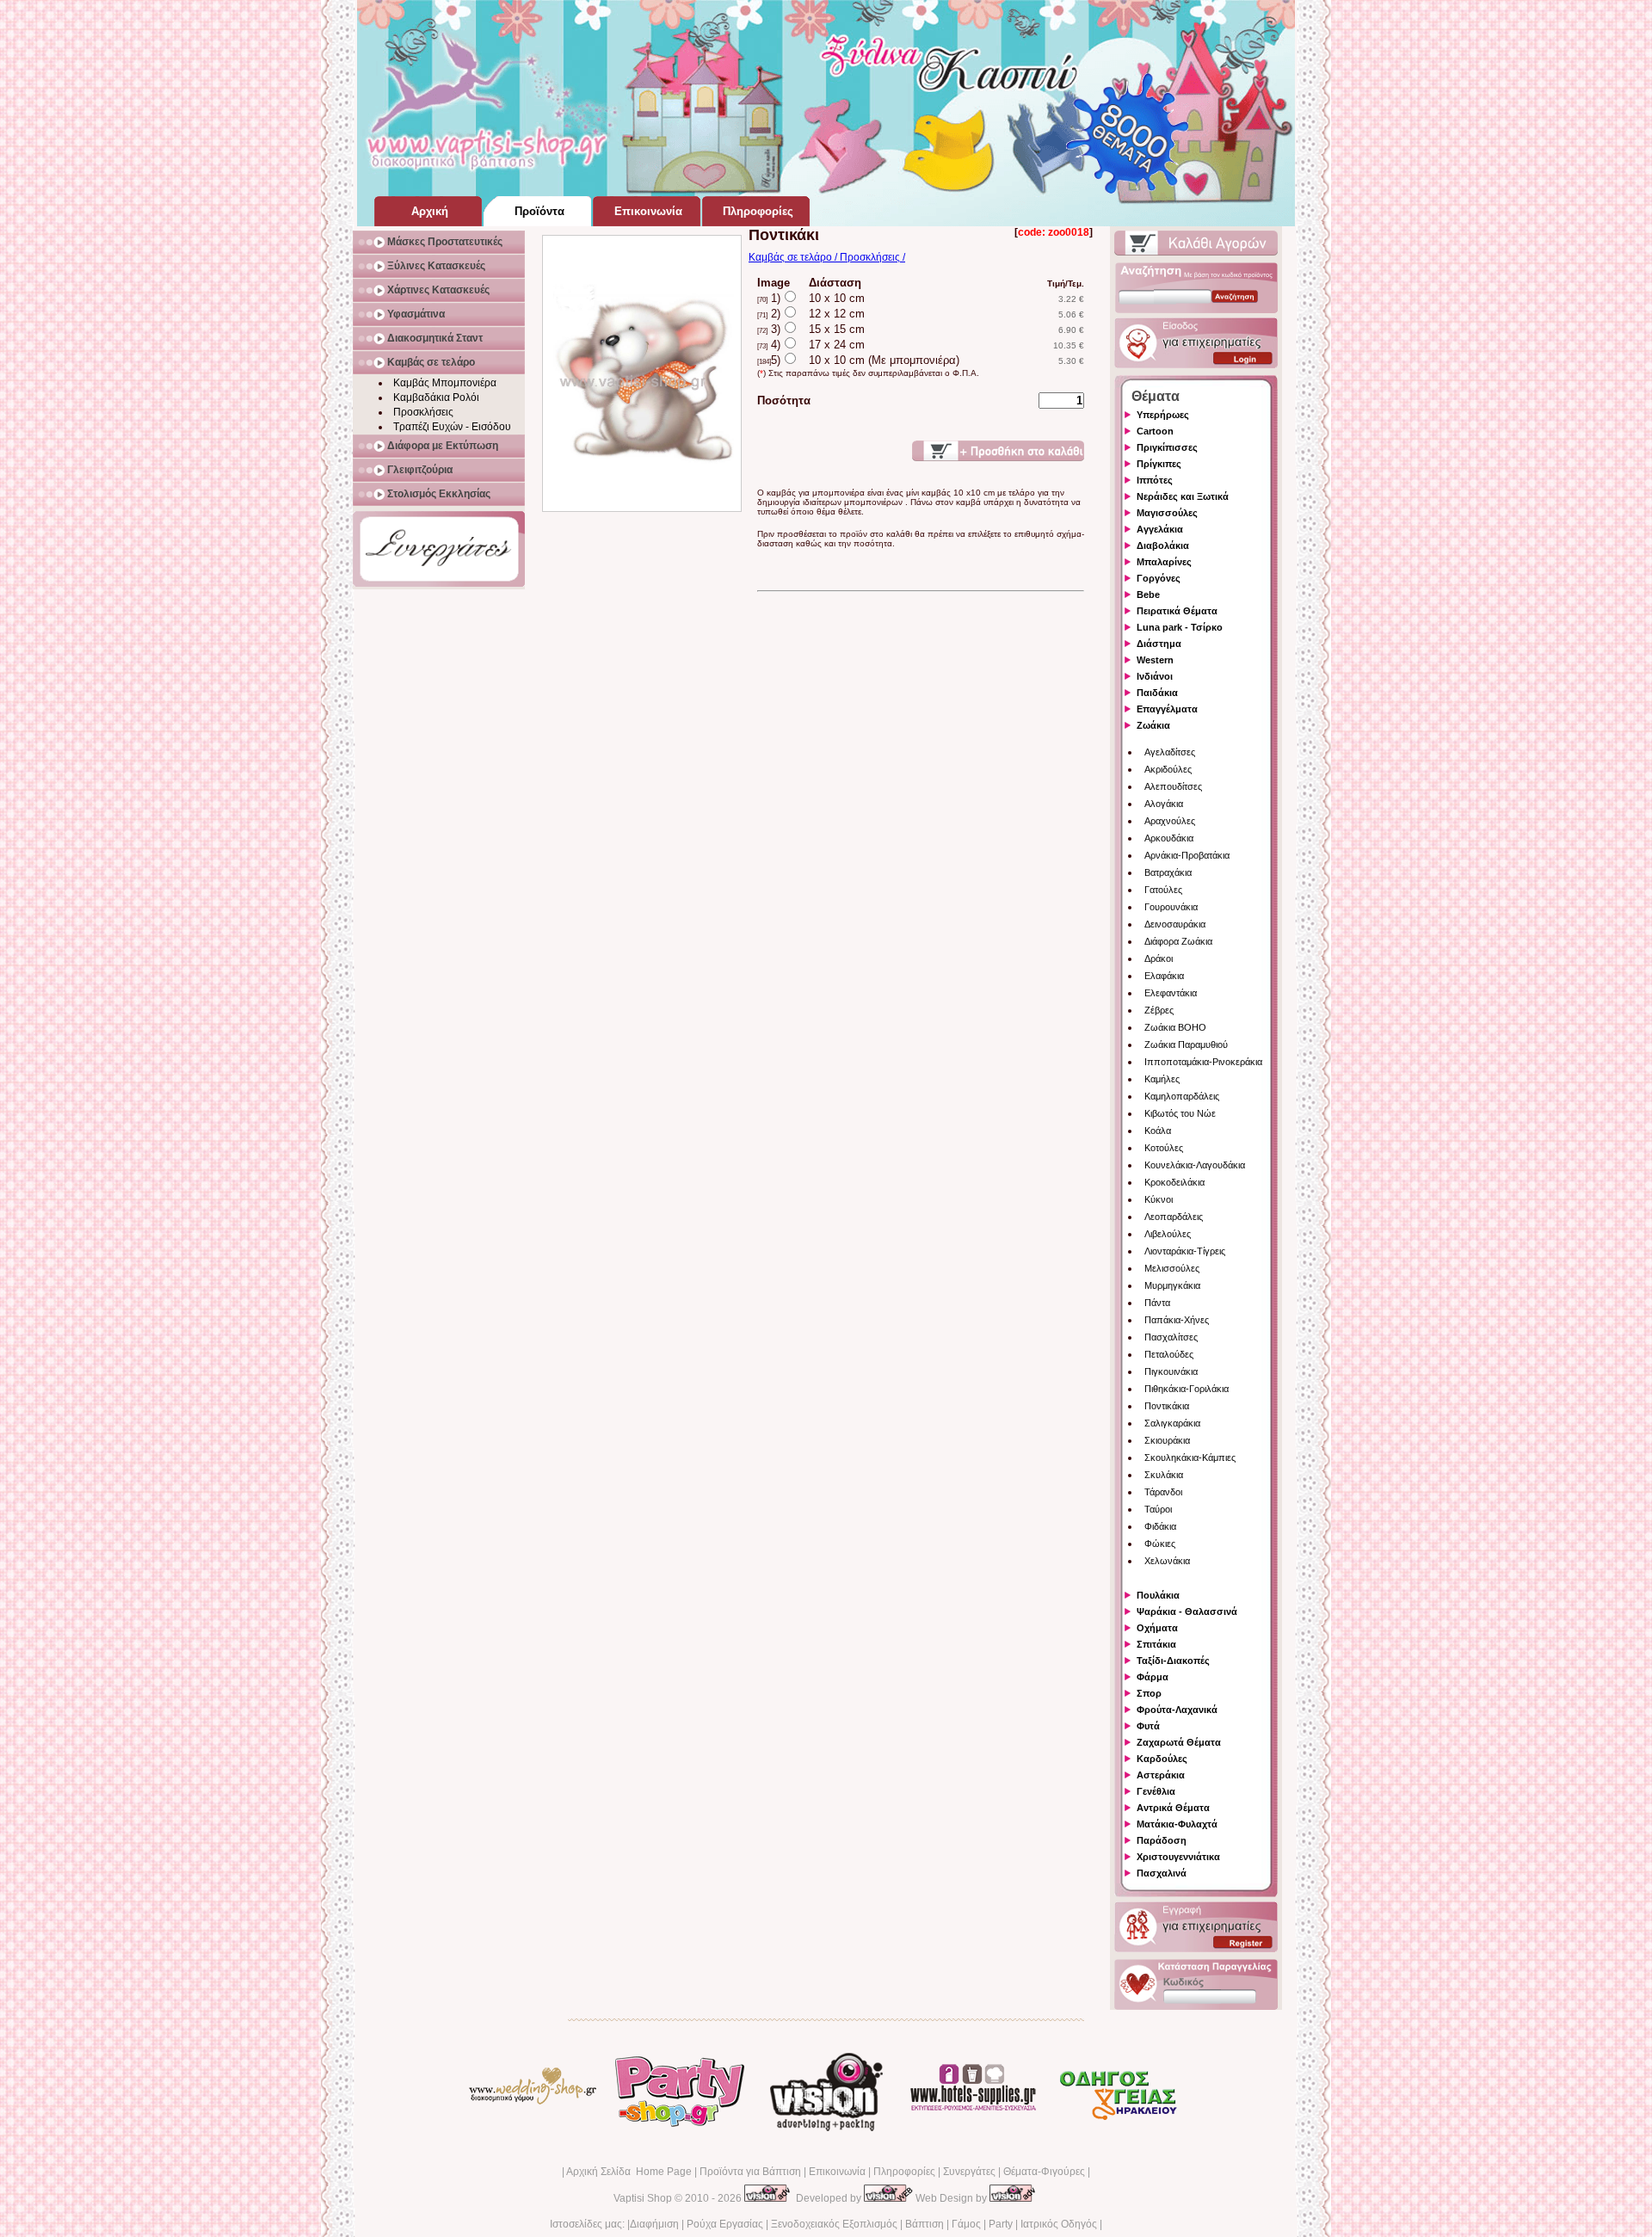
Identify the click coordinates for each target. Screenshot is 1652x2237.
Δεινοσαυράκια (1175, 924)
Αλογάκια (1164, 804)
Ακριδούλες (1168, 769)
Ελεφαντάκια (1171, 993)
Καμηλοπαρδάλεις (1182, 1096)
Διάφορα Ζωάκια (1178, 941)
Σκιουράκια (1167, 1440)
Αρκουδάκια (1169, 838)
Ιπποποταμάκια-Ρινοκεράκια (1203, 1062)
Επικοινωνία (837, 2172)
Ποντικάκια (1167, 1406)
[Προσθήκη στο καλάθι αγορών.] (998, 451)
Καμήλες (1162, 1079)
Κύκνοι (1159, 1199)
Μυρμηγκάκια (1172, 1285)
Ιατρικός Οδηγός (1059, 2224)
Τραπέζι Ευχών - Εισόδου (452, 427)
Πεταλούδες (1169, 1354)
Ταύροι (1158, 1509)
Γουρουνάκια (1171, 907)
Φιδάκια (1160, 1526)
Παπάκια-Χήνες (1177, 1320)
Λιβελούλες (1168, 1234)
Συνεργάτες (969, 2172)
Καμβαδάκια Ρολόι (436, 397)
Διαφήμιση (654, 2224)
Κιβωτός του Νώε (1180, 1113)
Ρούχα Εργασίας (725, 2224)
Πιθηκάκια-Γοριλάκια (1187, 1389)
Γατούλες (1163, 890)
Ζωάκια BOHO (1175, 1027)
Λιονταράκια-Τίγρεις (1185, 1251)
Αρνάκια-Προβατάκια (1187, 855)
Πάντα (1157, 1303)
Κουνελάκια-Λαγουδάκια (1195, 1165)
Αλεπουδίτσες (1173, 786)
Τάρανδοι (1163, 1492)
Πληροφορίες (904, 2172)
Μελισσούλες (1172, 1268)
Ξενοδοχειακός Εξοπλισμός (834, 2224)
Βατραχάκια (1168, 872)
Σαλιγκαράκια (1172, 1423)
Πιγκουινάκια (1171, 1371)
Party (1001, 2224)
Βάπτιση (925, 2224)
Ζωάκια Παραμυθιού (1186, 1045)
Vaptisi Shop (643, 2198)
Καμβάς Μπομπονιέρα (445, 383)
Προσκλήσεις (423, 412)
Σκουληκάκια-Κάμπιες (1190, 1457)
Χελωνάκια (1167, 1561)
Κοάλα (1158, 1131)
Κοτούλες (1164, 1148)
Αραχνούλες (1170, 821)
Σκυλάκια (1164, 1475)
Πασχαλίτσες (1171, 1337)
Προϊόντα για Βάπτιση (750, 2172)
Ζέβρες (1159, 1010)
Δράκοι (1159, 958)
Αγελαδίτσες (1170, 752)
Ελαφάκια (1164, 976)
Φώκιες (1160, 1544)
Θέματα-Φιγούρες (1044, 2172)
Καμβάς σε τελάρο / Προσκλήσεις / (827, 257)
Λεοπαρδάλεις (1174, 1217)
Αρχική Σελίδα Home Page (629, 2172)
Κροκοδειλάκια (1174, 1182)
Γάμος (966, 2224)
